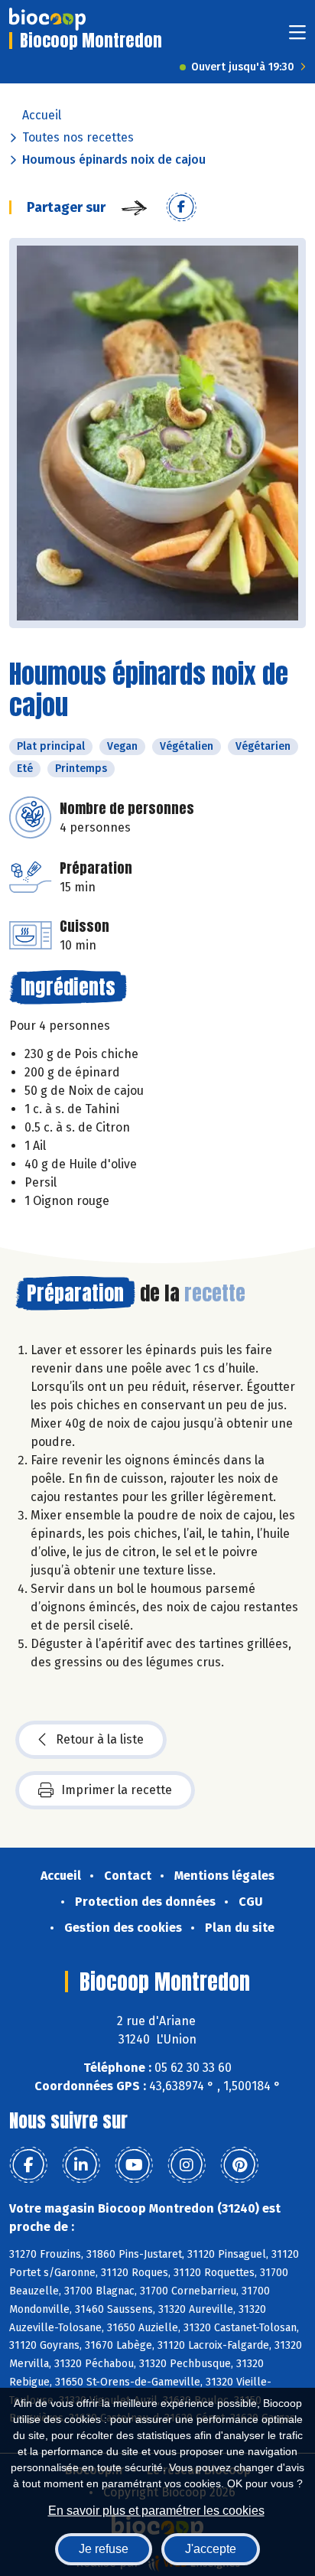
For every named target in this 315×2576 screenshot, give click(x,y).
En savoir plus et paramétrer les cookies (156, 2511)
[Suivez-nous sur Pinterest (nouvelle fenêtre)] (239, 2165)
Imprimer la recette (117, 1790)
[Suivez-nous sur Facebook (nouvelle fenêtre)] (28, 2165)
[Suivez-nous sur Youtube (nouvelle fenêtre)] (134, 2165)
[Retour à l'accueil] (47, 19)
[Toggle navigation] (297, 37)
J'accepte (211, 2549)
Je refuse (104, 2549)
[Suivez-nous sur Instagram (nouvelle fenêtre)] (187, 2165)
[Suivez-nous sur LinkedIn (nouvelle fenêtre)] (81, 2165)
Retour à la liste (100, 1739)
